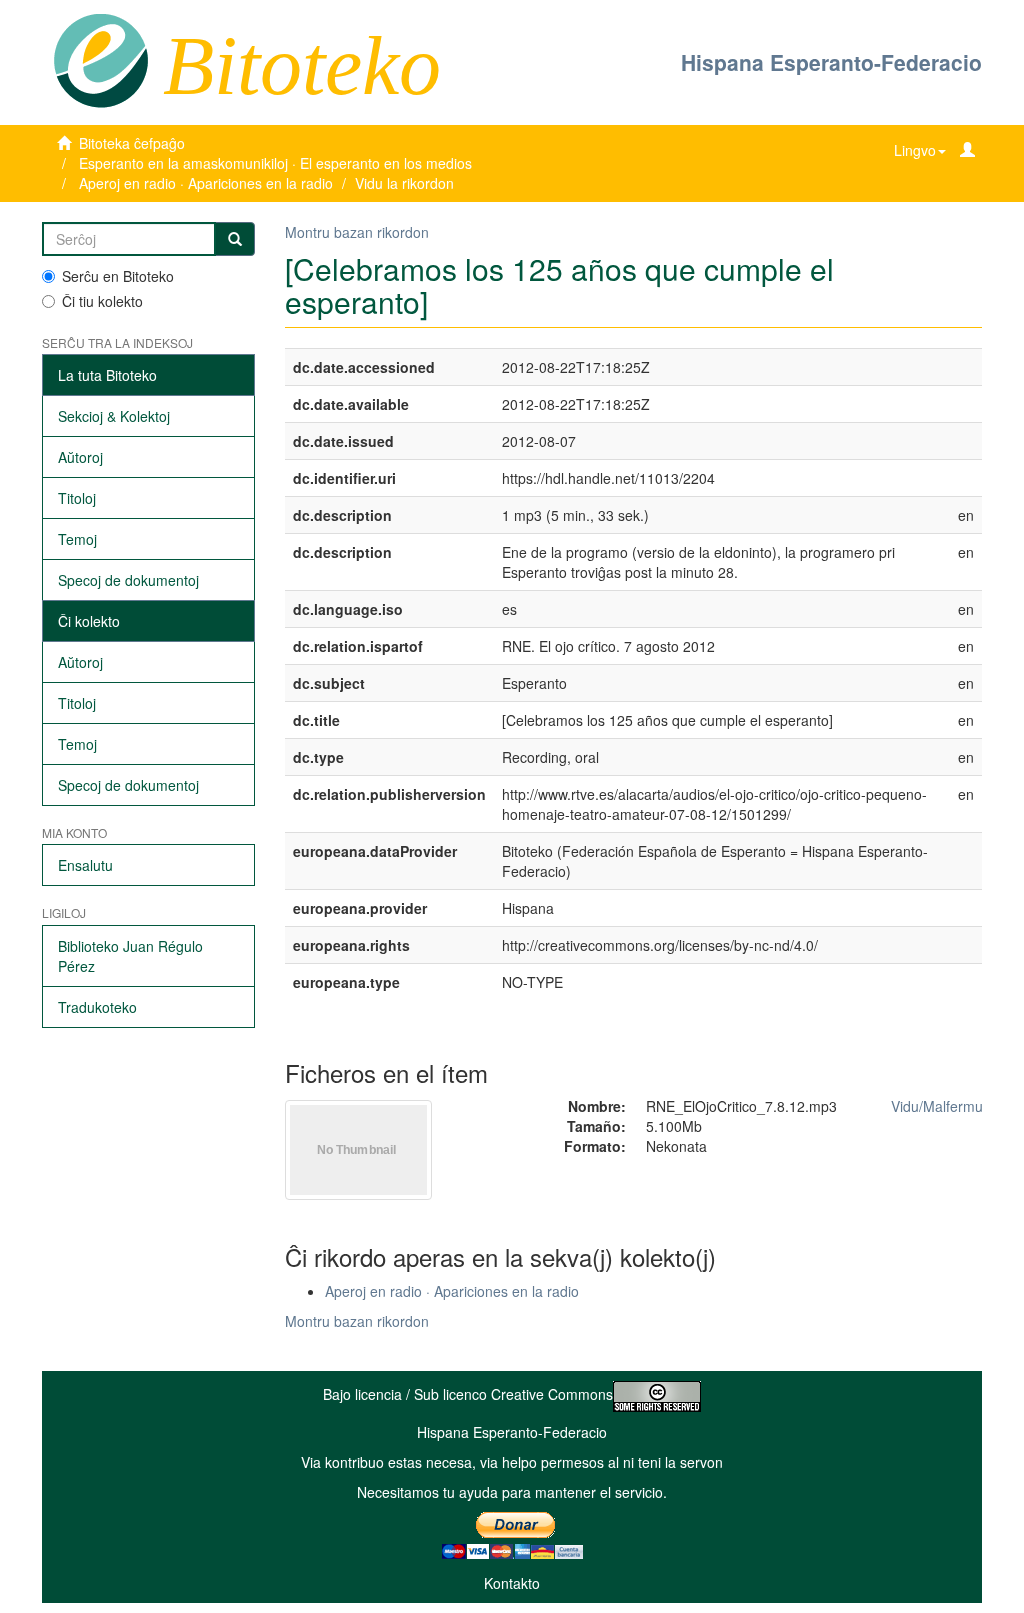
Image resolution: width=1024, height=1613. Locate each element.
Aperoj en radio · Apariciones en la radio (206, 183)
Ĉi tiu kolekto (102, 301)
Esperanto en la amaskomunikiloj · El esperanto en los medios (275, 163)
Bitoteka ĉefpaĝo (132, 143)
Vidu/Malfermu (937, 1106)
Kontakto (512, 1583)
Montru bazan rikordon (357, 232)
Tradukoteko (97, 1007)
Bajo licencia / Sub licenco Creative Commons (468, 1394)
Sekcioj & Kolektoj (114, 416)
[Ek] (235, 239)
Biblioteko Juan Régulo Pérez (130, 956)
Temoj (77, 539)
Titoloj (77, 498)
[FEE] (100, 59)
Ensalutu (85, 865)
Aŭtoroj (80, 457)
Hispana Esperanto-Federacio (831, 62)
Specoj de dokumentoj (128, 580)
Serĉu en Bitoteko (118, 276)
